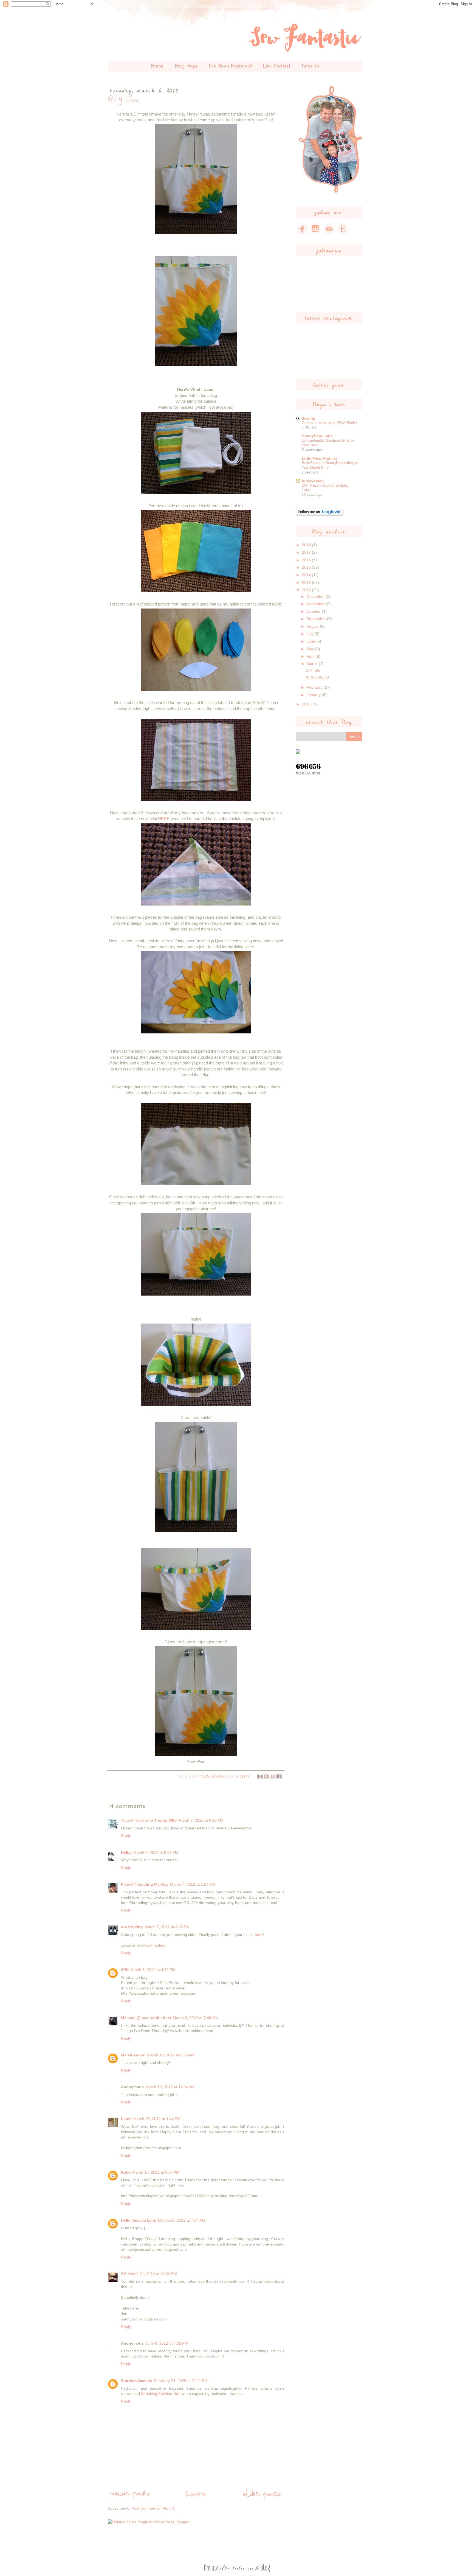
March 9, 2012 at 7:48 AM (195, 2018)
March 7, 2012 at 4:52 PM (153, 1970)
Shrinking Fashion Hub (161, 2393)
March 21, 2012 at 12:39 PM (152, 2274)
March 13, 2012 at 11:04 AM (170, 2087)
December (316, 596)
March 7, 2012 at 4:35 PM (167, 1927)
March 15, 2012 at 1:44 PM (157, 2119)
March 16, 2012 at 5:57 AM (156, 2172)
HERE (164, 819)
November (316, 604)
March (313, 664)
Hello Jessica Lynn (139, 2220)
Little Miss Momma (319, 458)
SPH (125, 1970)
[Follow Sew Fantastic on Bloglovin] (320, 514)
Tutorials (310, 66)
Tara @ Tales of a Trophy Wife (149, 1820)
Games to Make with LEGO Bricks (329, 423)
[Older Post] (262, 2499)
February (315, 687)
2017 (307, 552)
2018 (307, 545)
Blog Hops (186, 66)
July (311, 634)
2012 (307, 590)
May (311, 649)
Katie (126, 2172)
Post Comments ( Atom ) (153, 2508)
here (259, 1935)
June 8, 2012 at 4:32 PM (167, 2343)
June (311, 641)
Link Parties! (276, 66)
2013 (307, 582)
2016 (307, 560)
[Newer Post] (130, 2499)
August (313, 626)
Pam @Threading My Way (145, 1884)
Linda (126, 2119)
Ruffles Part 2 (317, 678)
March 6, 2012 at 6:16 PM (201, 1820)
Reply (126, 1836)
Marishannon (133, 2055)
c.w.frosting (132, 1927)
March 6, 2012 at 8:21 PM (156, 1852)
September (317, 619)
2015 (307, 567)
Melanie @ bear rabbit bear (146, 2018)
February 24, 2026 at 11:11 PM (181, 2381)
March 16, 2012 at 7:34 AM (182, 2220)
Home (157, 66)
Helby (126, 1852)
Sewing (309, 418)
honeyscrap (313, 481)
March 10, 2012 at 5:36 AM (171, 2055)
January (314, 695)
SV (123, 2274)
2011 (307, 704)
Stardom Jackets (137, 2381)
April (311, 656)
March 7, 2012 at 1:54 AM (193, 1884)
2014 (307, 575)
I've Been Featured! (230, 66)
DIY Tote (313, 670)
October (314, 611)
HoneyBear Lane (317, 436)
